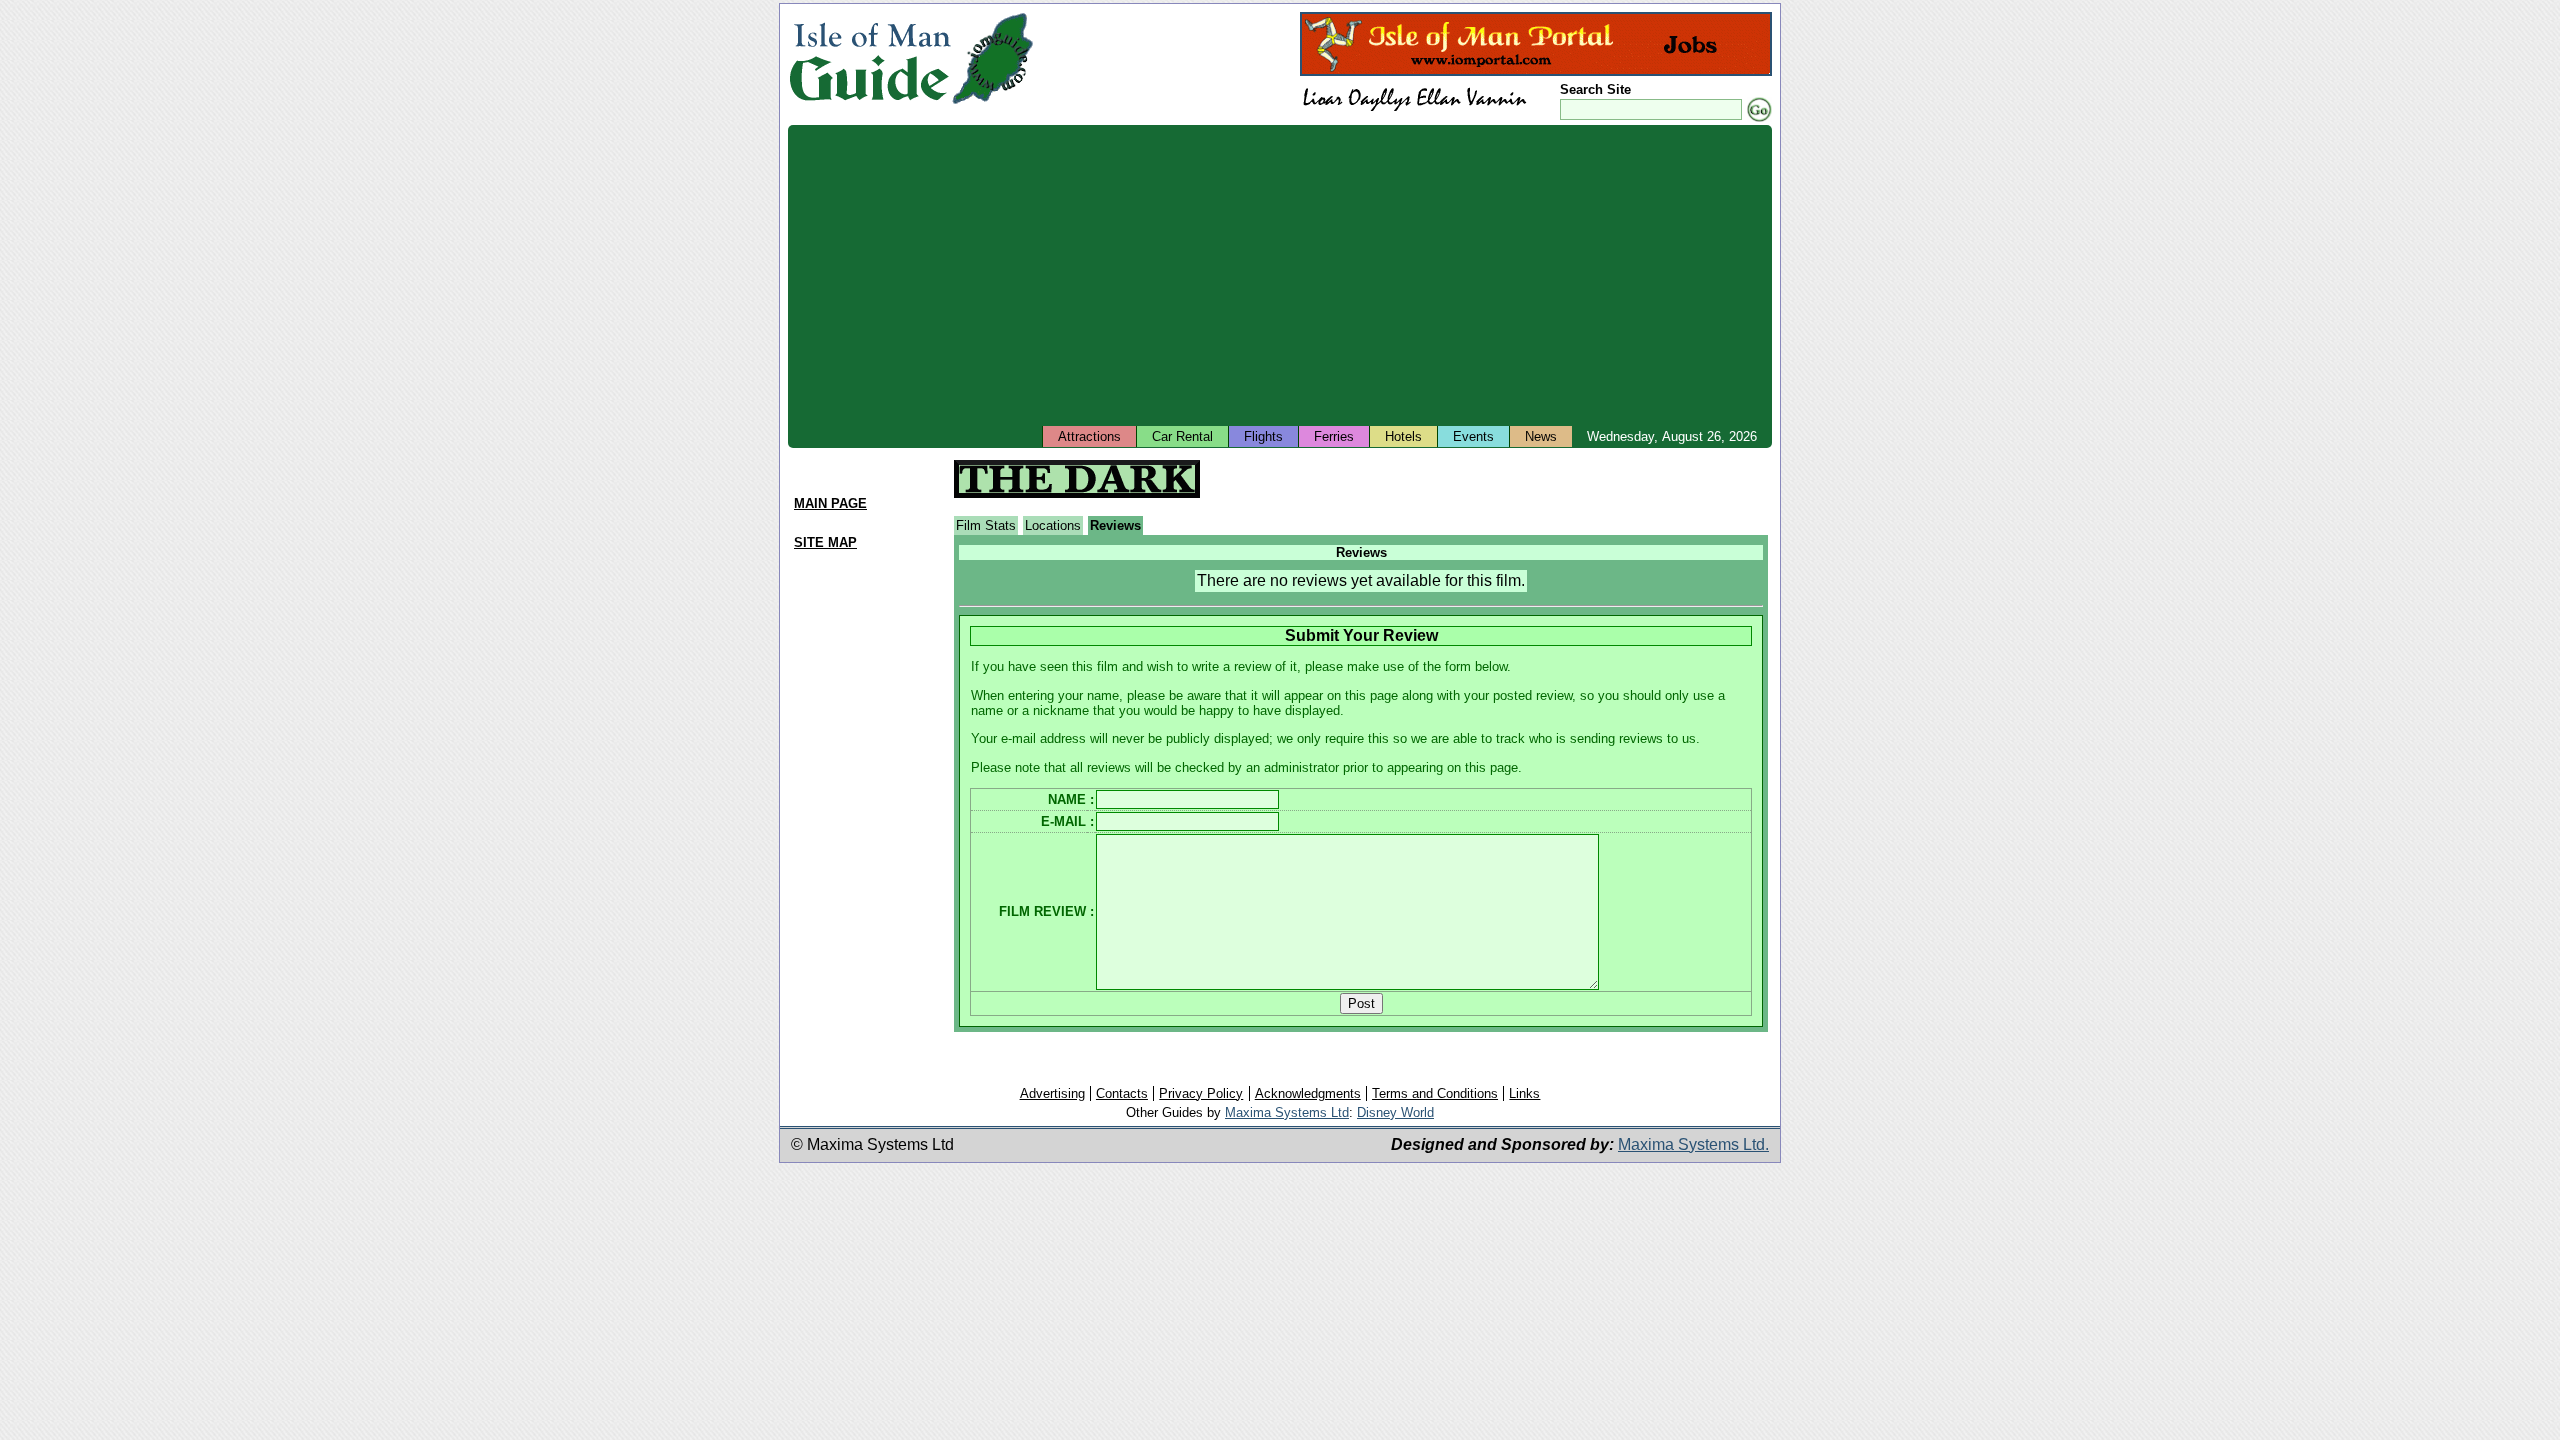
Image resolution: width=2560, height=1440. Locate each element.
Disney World (1395, 1112)
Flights (1263, 436)
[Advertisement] (1280, 275)
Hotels (1403, 436)
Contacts (1122, 1093)
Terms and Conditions (1435, 1093)
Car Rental (1182, 436)
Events (1473, 436)
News (1541, 436)
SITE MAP (825, 542)
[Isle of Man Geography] (992, 104)
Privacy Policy (1201, 1093)
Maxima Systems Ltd (1287, 1112)
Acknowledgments (1308, 1093)
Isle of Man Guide (869, 58)
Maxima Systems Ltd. (1693, 1144)
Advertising (1052, 1093)
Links (1524, 1093)
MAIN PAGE (830, 503)
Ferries (1334, 436)
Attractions (1089, 436)
